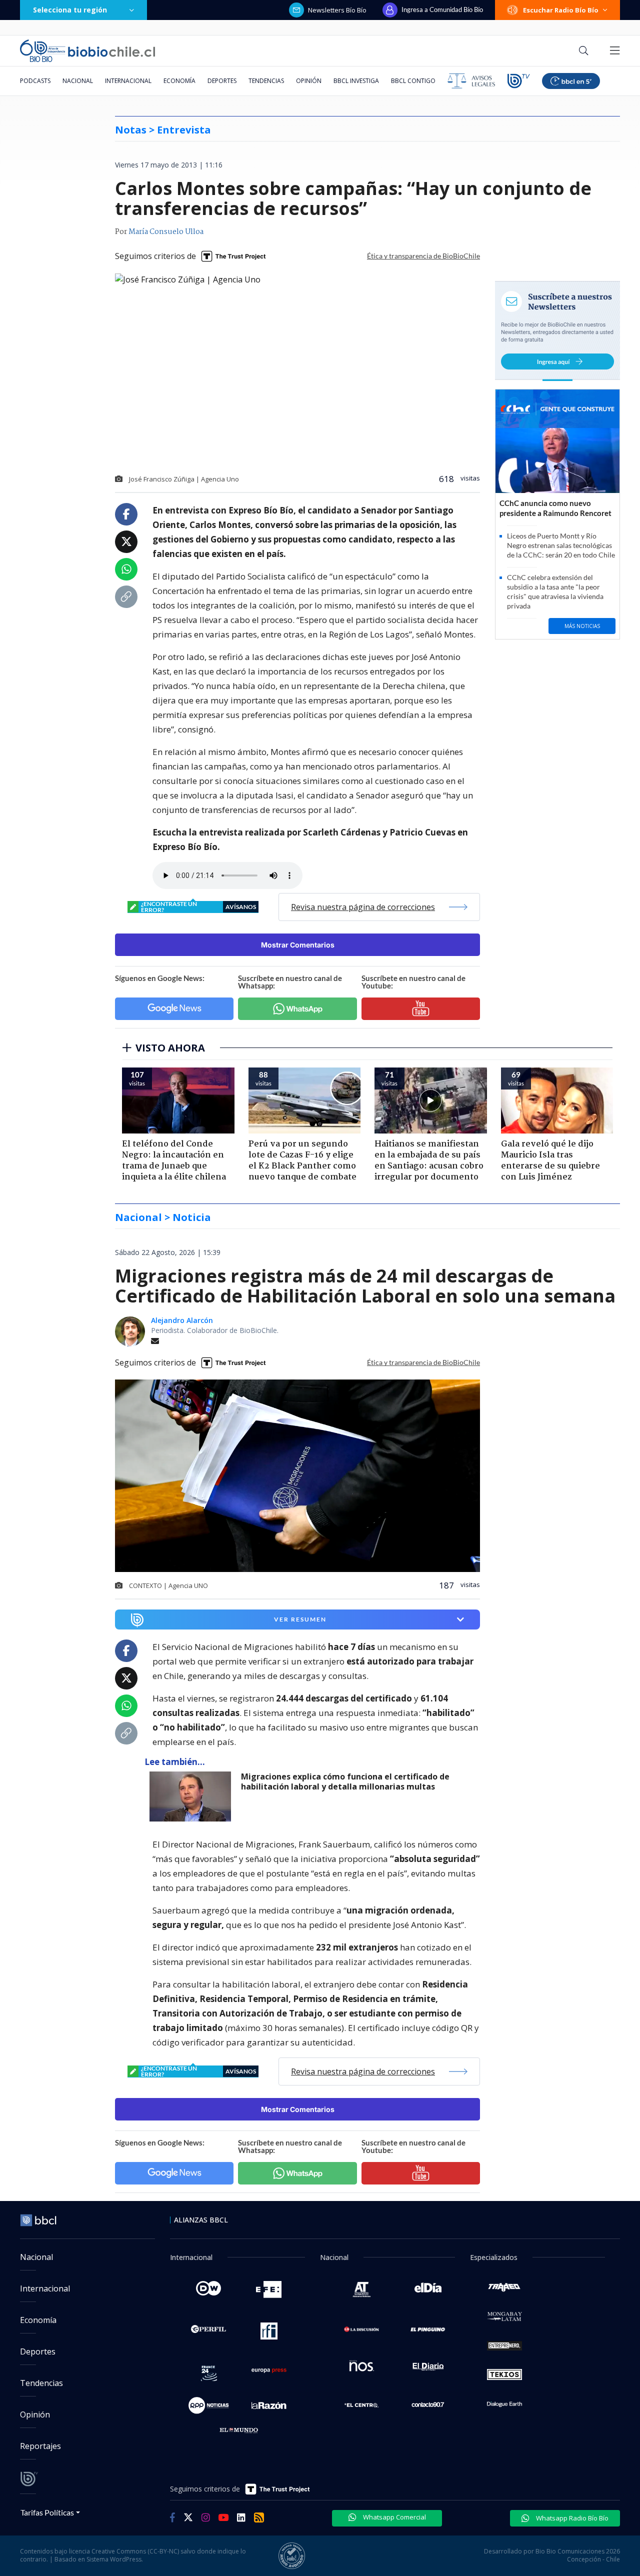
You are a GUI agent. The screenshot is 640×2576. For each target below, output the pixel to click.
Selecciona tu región (70, 10)
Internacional (128, 81)
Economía (179, 81)
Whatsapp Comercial (394, 2517)
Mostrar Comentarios (298, 945)
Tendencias (266, 81)
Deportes (222, 81)
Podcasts (35, 81)
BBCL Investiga (356, 81)
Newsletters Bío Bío (337, 10)
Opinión (309, 81)
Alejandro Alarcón (182, 1320)
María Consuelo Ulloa (166, 232)
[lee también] (193, 1796)
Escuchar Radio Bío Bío (561, 10)
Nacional (78, 81)
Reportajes (40, 2446)
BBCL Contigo (413, 81)
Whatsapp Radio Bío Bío (571, 2518)
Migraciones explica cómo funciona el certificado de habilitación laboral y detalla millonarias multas (345, 1782)
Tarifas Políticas (47, 2512)
